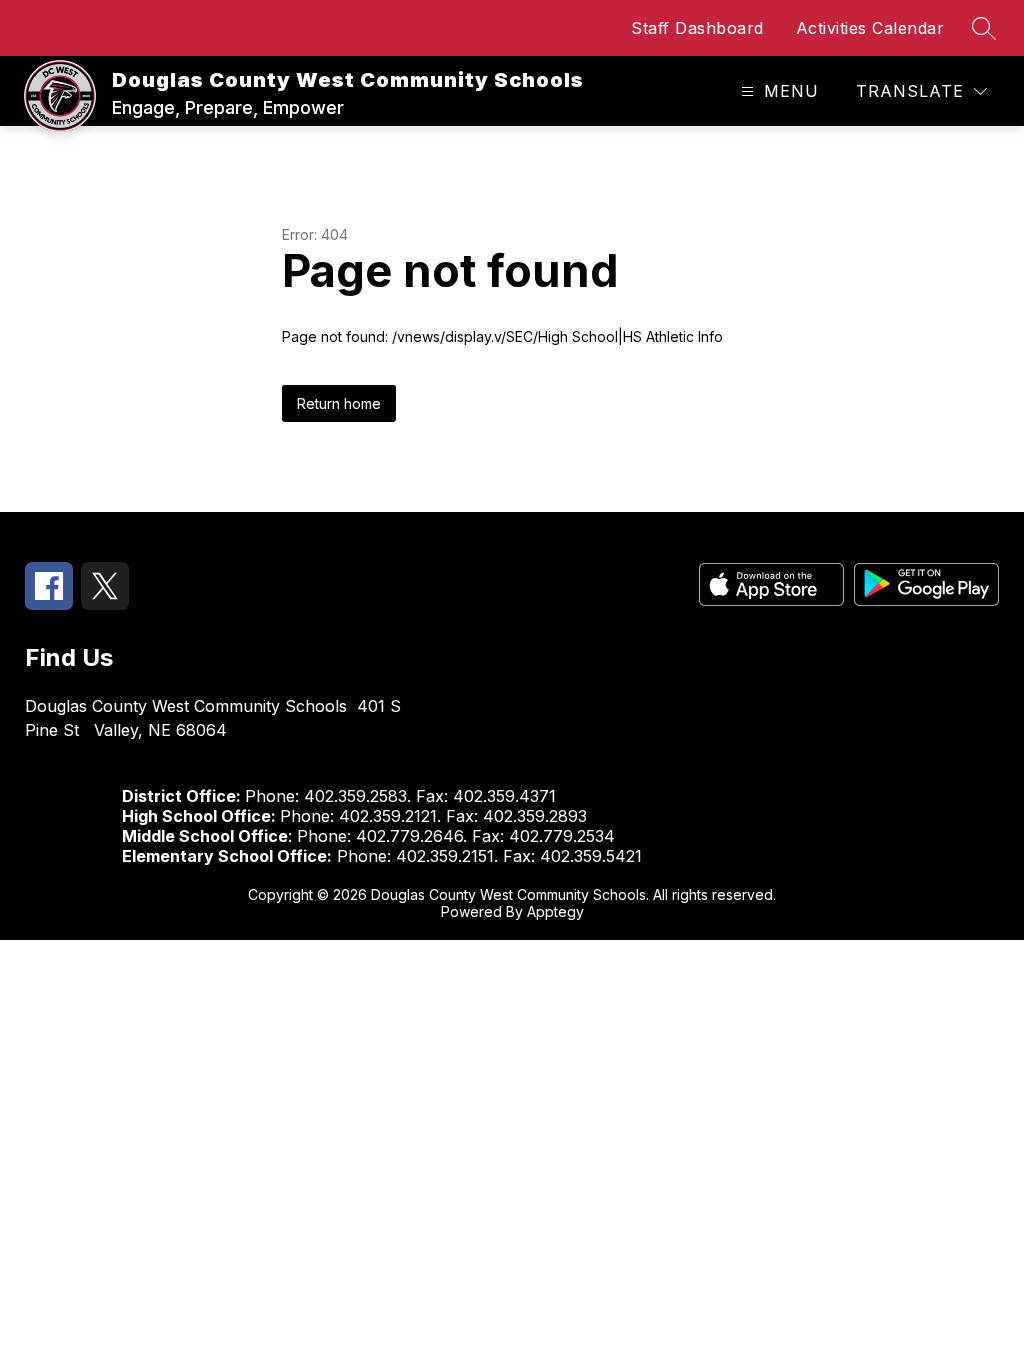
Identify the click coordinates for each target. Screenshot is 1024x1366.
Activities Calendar (870, 28)
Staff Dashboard (697, 28)
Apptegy (555, 911)
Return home (339, 403)
